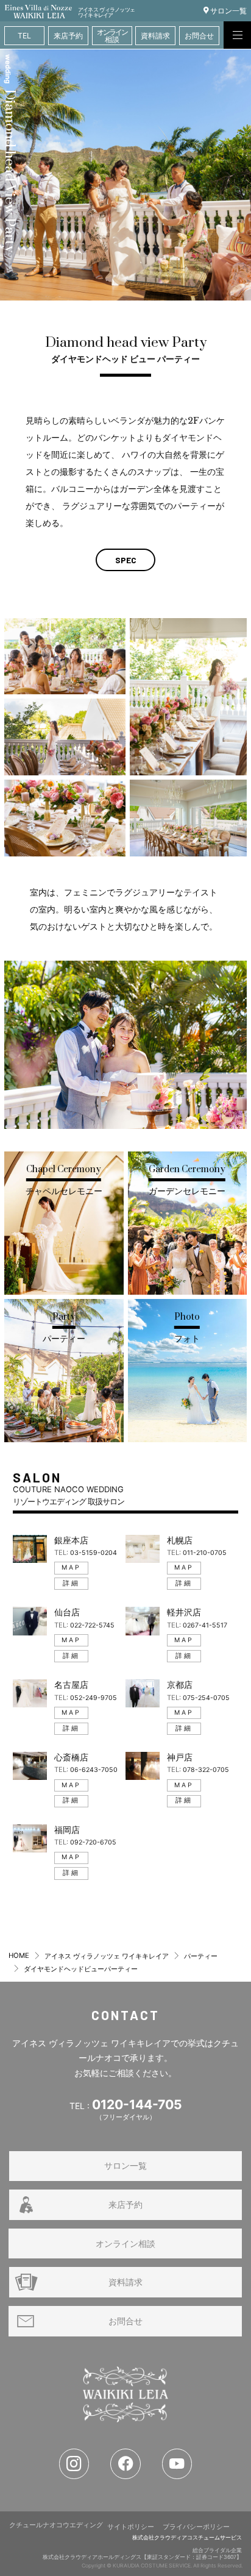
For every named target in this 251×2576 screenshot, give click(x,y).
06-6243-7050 (94, 1770)
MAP (71, 1567)
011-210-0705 (205, 1553)
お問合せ (125, 2321)
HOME (19, 1955)
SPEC (126, 560)
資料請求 (125, 2282)
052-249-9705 (94, 1698)
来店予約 (125, 2204)
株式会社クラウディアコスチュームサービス (187, 2538)
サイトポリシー (131, 2527)
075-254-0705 (206, 1698)
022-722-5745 (92, 1625)
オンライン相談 (125, 2243)
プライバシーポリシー (196, 2527)
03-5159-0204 (94, 1553)
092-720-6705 (93, 1842)
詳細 (71, 1583)
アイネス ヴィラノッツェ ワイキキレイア (107, 1956)
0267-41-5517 (205, 1625)
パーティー (201, 1956)
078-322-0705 (206, 1770)
